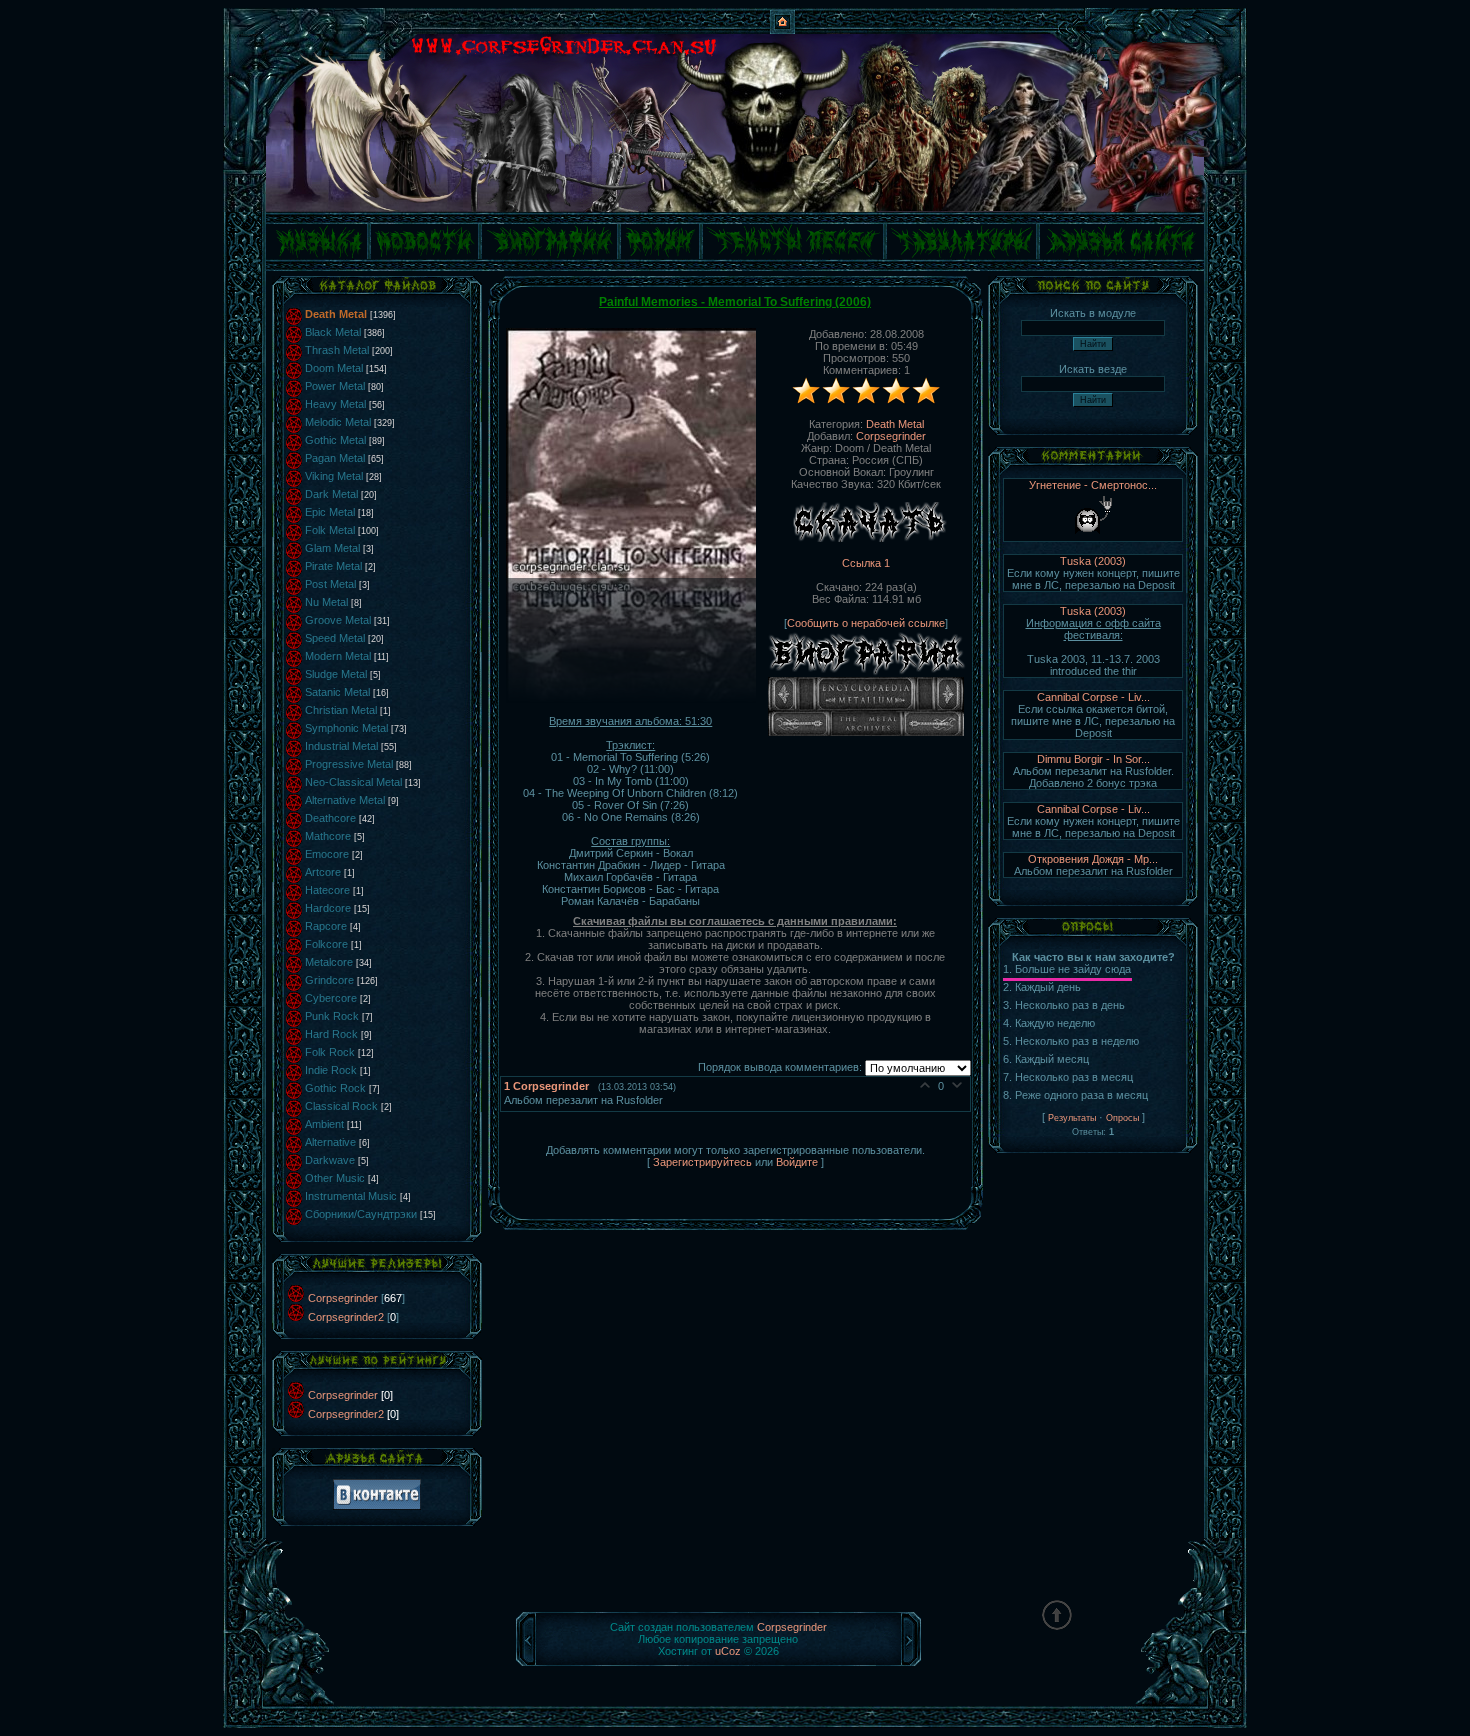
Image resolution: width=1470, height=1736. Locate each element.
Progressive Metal (349, 764)
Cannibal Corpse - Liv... (1093, 697)
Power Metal (335, 386)
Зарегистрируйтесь (702, 1162)
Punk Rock (332, 1016)
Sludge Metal (336, 674)
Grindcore (329, 980)
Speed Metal (335, 638)
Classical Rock (341, 1106)
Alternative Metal (345, 800)
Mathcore (328, 836)
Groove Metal (338, 620)
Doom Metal (334, 368)
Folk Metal (330, 530)
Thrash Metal (337, 350)
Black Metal (333, 332)
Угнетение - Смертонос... (1093, 485)
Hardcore (328, 908)
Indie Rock (331, 1070)
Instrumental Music (351, 1196)
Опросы (1122, 1118)
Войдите (797, 1162)
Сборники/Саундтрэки (361, 1214)
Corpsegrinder (343, 1298)
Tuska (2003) (1093, 561)
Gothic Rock (335, 1088)
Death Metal (336, 314)
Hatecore (327, 890)
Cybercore (331, 998)
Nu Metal (326, 602)
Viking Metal (334, 476)
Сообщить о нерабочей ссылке (866, 623)
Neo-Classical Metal (353, 782)
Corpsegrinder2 (346, 1317)
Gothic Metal (335, 440)
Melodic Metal (338, 422)
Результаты (1072, 1118)
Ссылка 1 (866, 563)
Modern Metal (338, 656)
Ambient (324, 1124)
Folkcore (326, 944)
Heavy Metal (335, 404)
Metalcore (329, 962)
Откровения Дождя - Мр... (1093, 859)
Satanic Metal (337, 692)
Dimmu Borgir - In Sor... (1093, 759)
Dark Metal (331, 494)
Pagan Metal (335, 458)
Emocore (327, 854)
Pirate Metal (333, 566)
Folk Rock (330, 1052)
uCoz (728, 1651)
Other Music (335, 1178)
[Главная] (782, 30)
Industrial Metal (341, 746)
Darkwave (330, 1160)
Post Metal (330, 584)
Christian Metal (341, 710)
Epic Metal (330, 512)
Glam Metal (332, 548)
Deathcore (330, 818)
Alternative (330, 1142)
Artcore (323, 872)
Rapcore (326, 926)
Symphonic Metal (346, 728)
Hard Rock (331, 1034)
